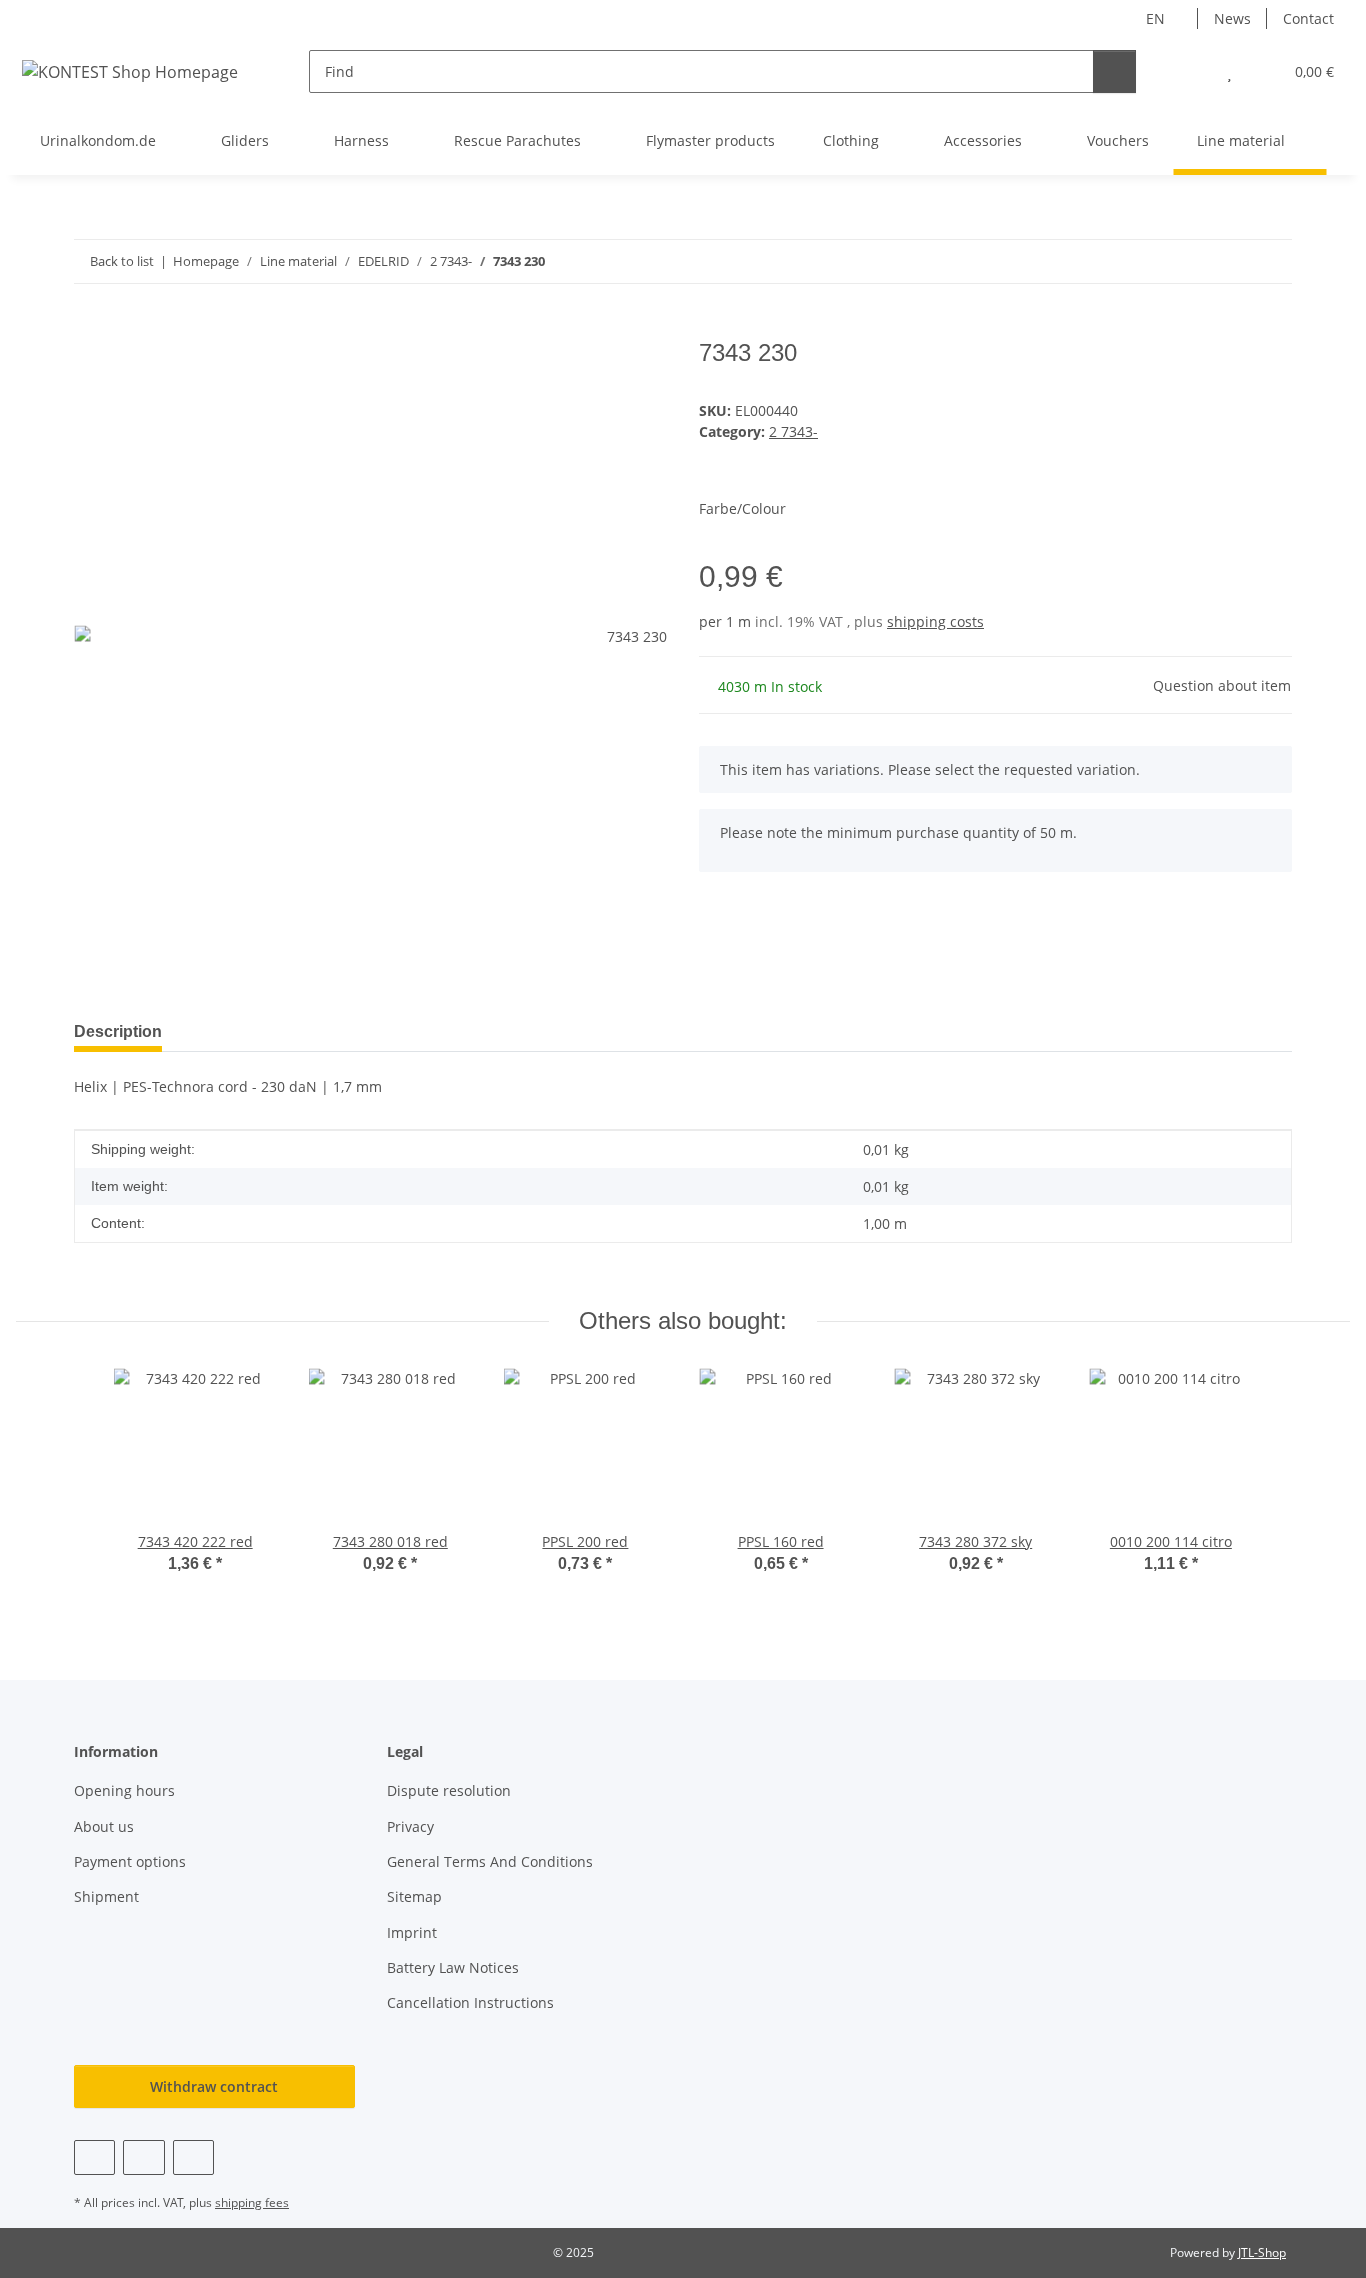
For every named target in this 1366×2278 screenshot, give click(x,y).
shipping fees (252, 2202)
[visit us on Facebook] (94, 2157)
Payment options (130, 1861)
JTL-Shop (1262, 2252)
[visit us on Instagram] (193, 2157)
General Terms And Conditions (490, 1861)
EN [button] (1155, 18)
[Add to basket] (90, 328)
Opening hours (124, 1790)
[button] (1189, 71)
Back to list (122, 261)
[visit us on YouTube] (143, 2157)
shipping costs (935, 621)
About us (104, 1826)
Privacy (410, 1826)
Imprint (412, 1932)
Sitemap (414, 1896)
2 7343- (793, 431)
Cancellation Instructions (470, 2002)
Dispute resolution (449, 1790)
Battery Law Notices (453, 1967)
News (1232, 18)
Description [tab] (118, 1031)
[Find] (1114, 71)
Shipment (106, 1896)
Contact (1308, 18)
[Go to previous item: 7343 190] (1227, 261)
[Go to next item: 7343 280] (1270, 261)
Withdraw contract (214, 2086)
